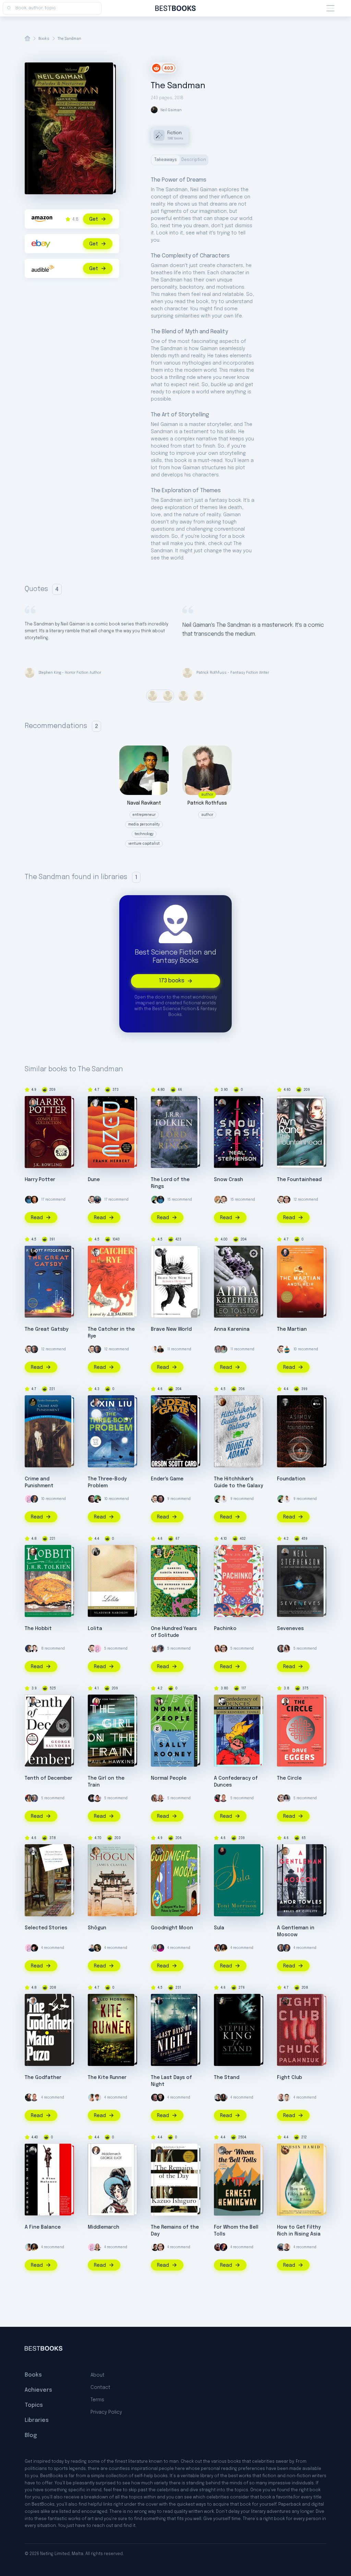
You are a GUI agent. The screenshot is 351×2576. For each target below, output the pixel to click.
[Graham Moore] (159, 2001)
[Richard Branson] (155, 1649)
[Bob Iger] (34, 1798)
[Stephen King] (222, 2001)
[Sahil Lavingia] (155, 1349)
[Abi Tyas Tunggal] (155, 2247)
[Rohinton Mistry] (33, 2150)
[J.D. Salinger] (96, 1252)
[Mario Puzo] (33, 2001)
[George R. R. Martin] (92, 1798)
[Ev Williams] (92, 1200)
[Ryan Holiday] (287, 2098)
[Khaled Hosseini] (96, 2001)
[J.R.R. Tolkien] (159, 1103)
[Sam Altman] (223, 1349)
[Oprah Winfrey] (223, 1948)
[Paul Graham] (34, 1200)
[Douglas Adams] (222, 1402)
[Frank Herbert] (96, 1103)
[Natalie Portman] (160, 1798)
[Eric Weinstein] (34, 1948)
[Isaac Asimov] (285, 1402)
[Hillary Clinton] (160, 1948)
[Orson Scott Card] (159, 1402)
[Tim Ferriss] (97, 1200)
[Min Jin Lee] (222, 1552)
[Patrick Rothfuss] (160, 1349)
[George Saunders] (33, 1701)
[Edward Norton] (97, 1948)
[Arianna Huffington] (155, 1948)
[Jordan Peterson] (223, 2247)
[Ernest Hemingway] (222, 2150)
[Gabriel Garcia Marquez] (159, 1552)
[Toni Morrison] (222, 1851)
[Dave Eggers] (285, 1701)
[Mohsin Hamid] (285, 2150)
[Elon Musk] (34, 1649)
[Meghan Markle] (97, 1798)
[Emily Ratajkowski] (155, 1798)
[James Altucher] (97, 2098)
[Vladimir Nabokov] (96, 1552)
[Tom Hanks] (34, 1499)
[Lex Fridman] (218, 2098)
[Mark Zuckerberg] (92, 1499)
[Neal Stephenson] (222, 1103)
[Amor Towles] (285, 1851)
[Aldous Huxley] (159, 1252)
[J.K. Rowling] (33, 1103)
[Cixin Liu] (96, 1402)
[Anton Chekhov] (33, 1851)
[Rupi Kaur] (92, 2098)
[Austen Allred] (218, 1349)
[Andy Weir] (285, 1252)
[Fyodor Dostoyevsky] (33, 1402)
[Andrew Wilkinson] (160, 2098)
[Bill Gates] (34, 1349)
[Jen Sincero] (287, 1798)
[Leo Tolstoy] (222, 1252)
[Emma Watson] (287, 1200)
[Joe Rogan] (29, 2098)
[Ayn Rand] (285, 1103)
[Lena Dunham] (29, 1798)
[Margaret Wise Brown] (159, 1851)
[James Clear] (29, 1200)
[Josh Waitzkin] (218, 2247)
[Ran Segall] (92, 1948)
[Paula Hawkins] (96, 1701)
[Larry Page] (218, 1200)
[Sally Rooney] (159, 1701)
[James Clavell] (96, 1851)
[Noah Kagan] (287, 1349)
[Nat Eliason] (281, 2098)
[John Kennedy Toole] (222, 1701)
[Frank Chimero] (29, 1499)
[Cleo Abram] (287, 1649)
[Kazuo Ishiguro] (159, 2150)
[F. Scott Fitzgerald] (33, 1252)
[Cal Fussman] (160, 1649)
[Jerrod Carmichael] (218, 1798)
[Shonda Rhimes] (223, 2098)
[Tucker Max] (223, 1798)
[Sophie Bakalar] (218, 1649)
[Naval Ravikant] (155, 1200)
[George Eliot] (96, 2150)
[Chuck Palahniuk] (285, 2001)
